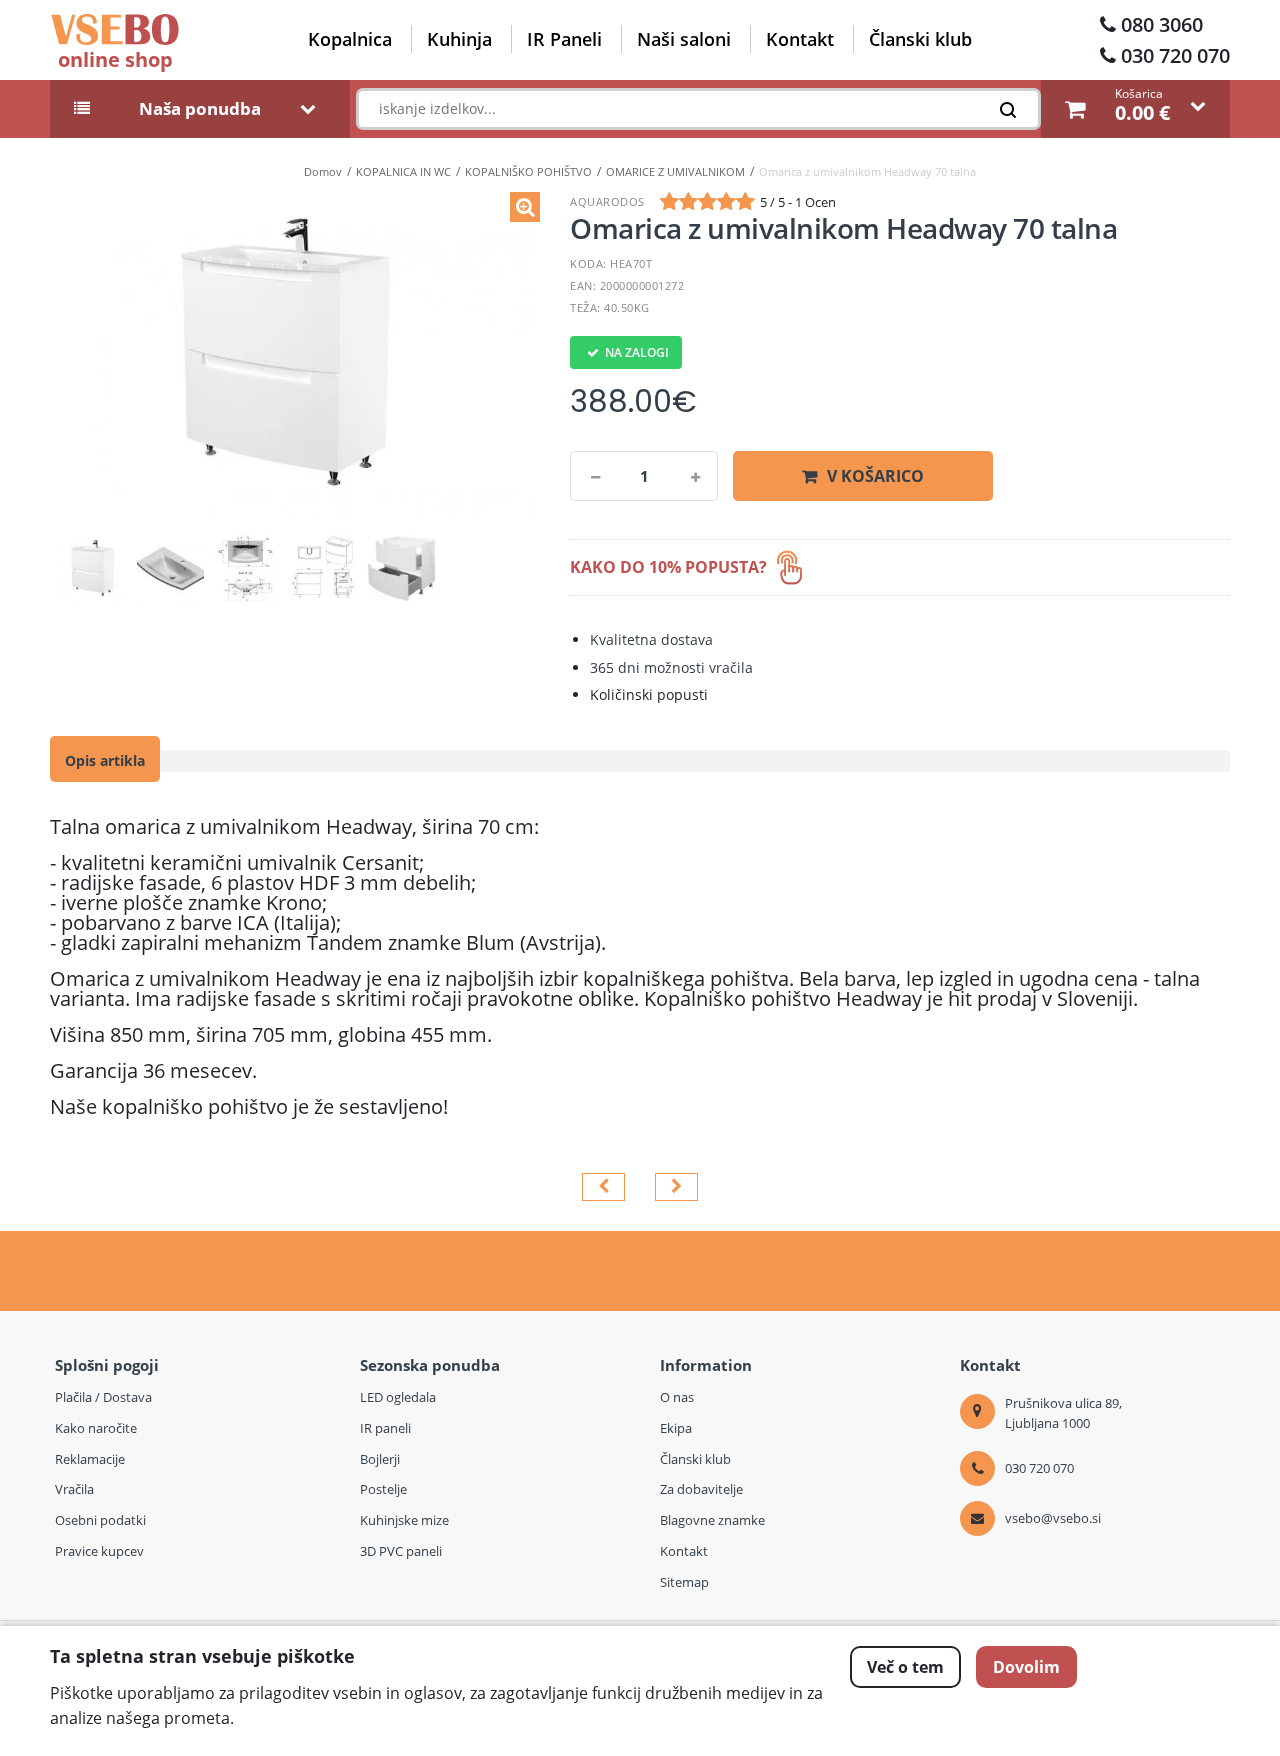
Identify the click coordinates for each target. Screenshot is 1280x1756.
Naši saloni (684, 39)
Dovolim (1026, 1667)
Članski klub (920, 39)
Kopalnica (350, 39)
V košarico (875, 476)
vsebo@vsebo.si (1053, 1518)
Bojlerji (380, 1459)
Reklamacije (90, 1459)
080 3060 (1162, 24)
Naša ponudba (200, 109)
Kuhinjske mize (404, 1520)
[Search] (1013, 114)
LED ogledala (398, 1397)
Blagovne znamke (712, 1520)
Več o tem (905, 1667)
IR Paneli (564, 39)
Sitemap (684, 1582)
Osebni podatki (100, 1520)
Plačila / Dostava (103, 1397)
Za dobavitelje (701, 1489)
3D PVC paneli (401, 1551)
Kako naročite (96, 1428)
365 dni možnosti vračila (671, 667)
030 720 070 (1175, 55)
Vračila (74, 1489)
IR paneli (385, 1428)
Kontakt (800, 39)
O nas (677, 1397)
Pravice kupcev (99, 1551)
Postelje (383, 1489)
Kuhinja (459, 39)
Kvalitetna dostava (651, 639)
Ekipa (676, 1428)
